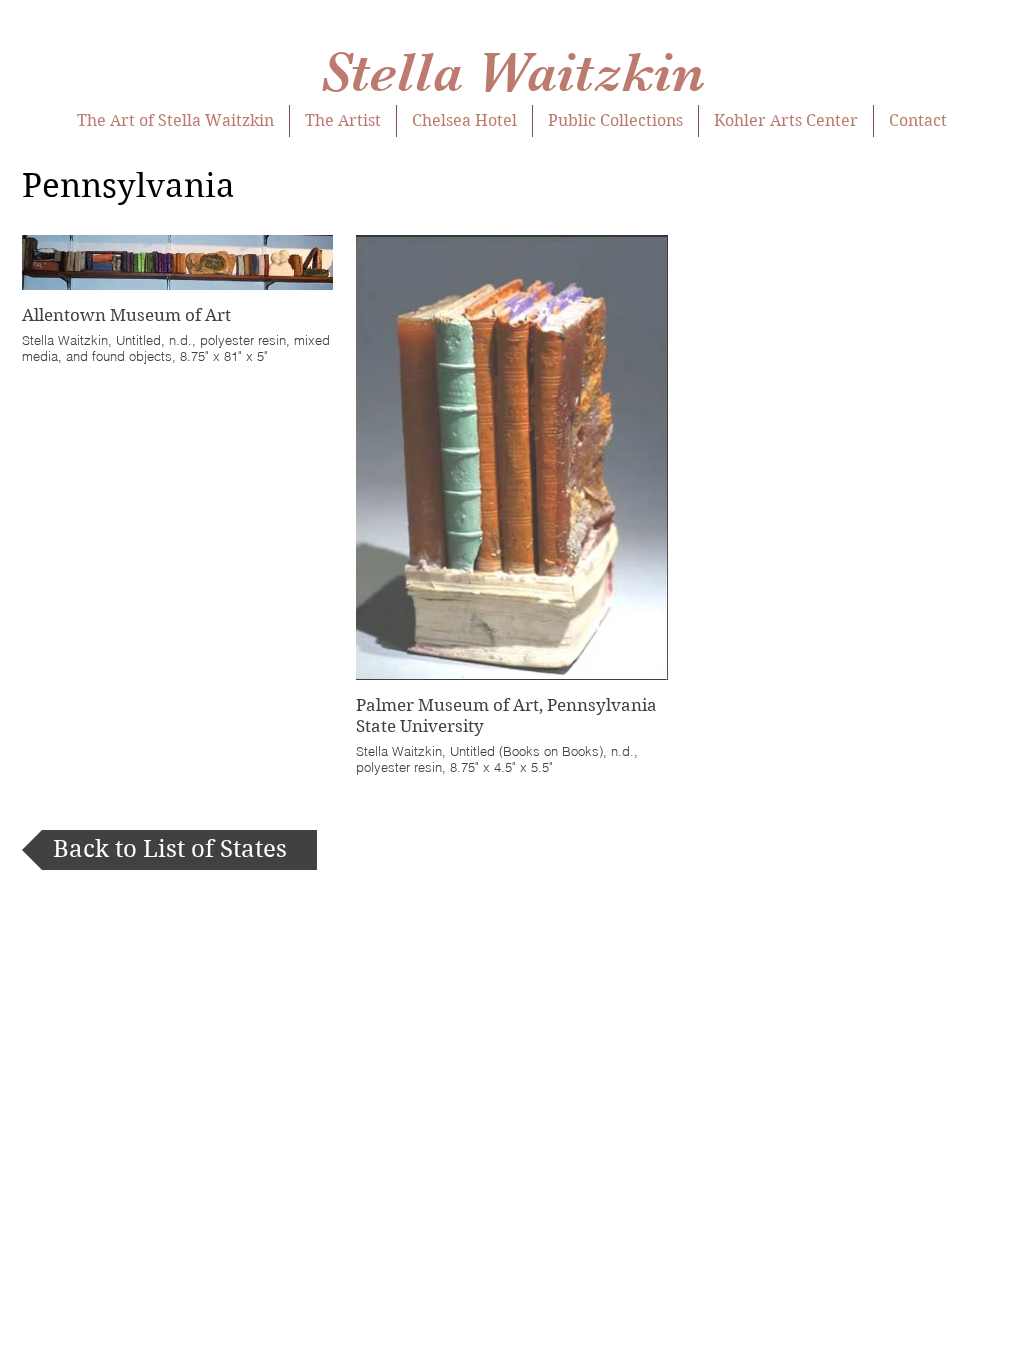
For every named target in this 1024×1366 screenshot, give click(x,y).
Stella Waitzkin (512, 72)
